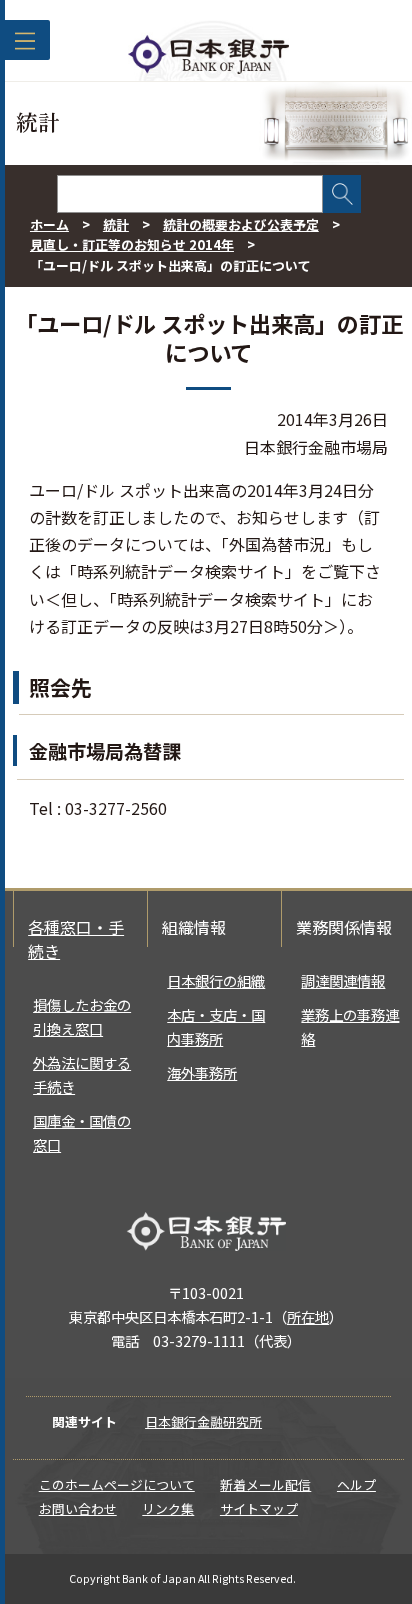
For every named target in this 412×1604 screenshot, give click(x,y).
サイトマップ (259, 1508)
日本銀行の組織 (216, 980)
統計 (116, 224)
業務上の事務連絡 (350, 1026)
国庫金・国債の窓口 (82, 1132)
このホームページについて (117, 1484)
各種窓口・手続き (76, 939)
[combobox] (190, 194)
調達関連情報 (343, 980)
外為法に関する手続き (82, 1074)
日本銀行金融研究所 (203, 1421)
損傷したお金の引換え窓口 (82, 1016)
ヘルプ (356, 1484)
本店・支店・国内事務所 (216, 1026)
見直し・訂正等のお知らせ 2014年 (132, 244)
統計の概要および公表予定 (241, 224)
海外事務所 (202, 1072)
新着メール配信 (265, 1484)
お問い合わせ (78, 1508)
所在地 (308, 1316)
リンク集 (168, 1508)
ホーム (49, 224)
